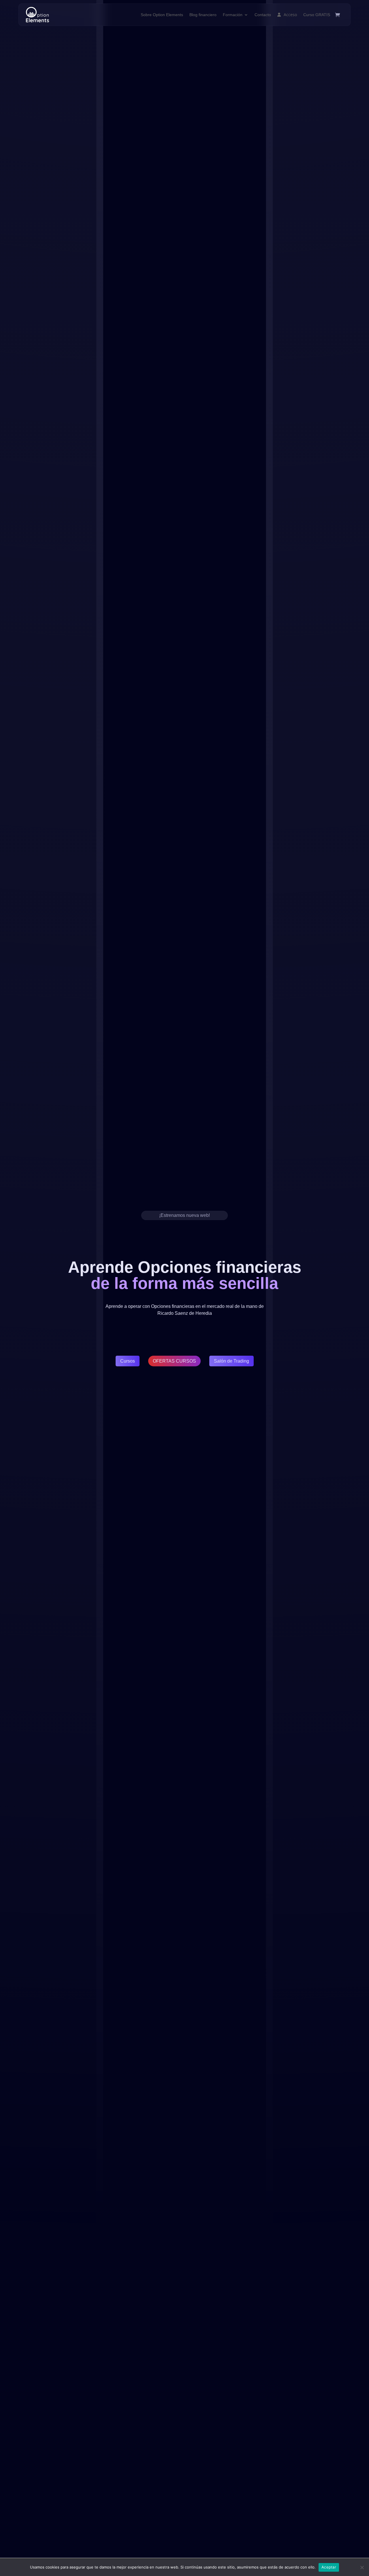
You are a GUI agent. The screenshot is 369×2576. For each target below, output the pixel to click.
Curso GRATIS (317, 15)
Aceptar (329, 2567)
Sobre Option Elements (162, 15)
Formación (233, 15)
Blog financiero (203, 15)
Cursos (128, 1361)
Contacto (263, 15)
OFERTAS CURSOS (174, 1361)
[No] (362, 2567)
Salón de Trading (231, 1361)
